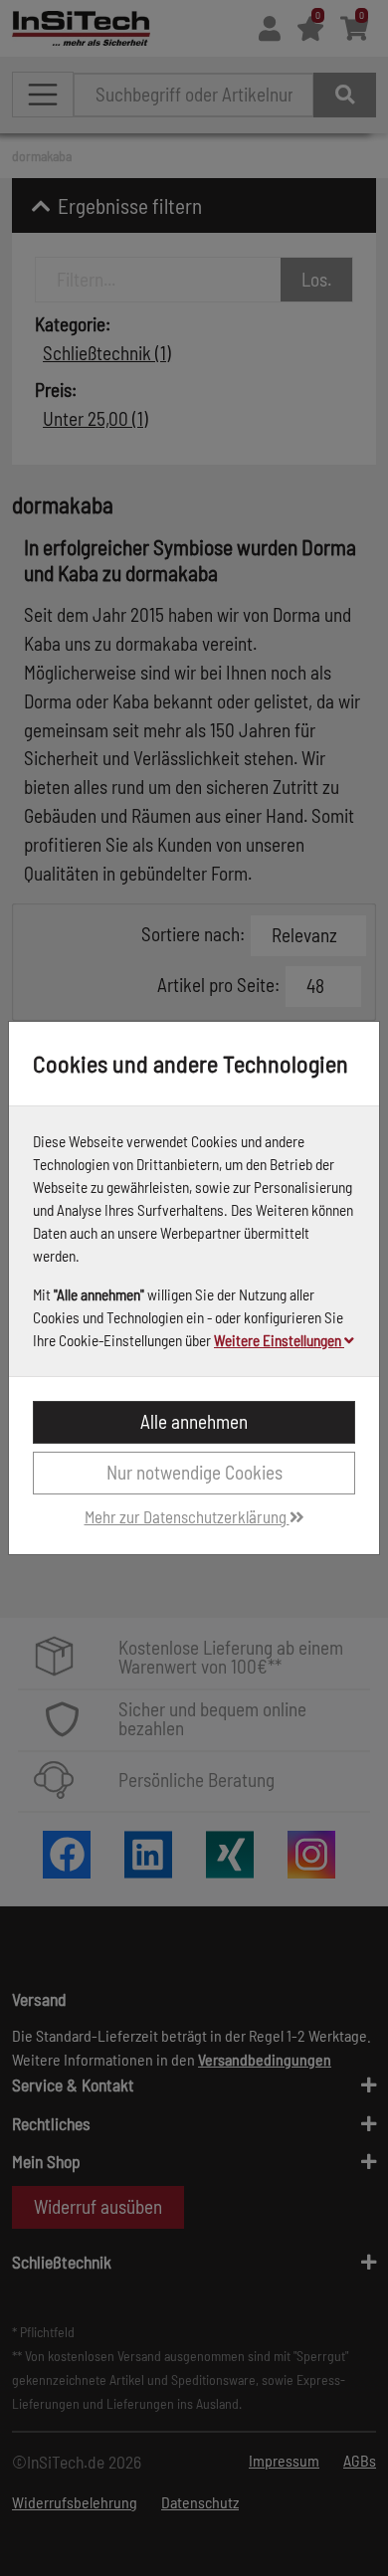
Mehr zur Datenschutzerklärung (187, 1516)
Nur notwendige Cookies (194, 1472)
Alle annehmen (194, 1421)
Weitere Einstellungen (279, 1340)
